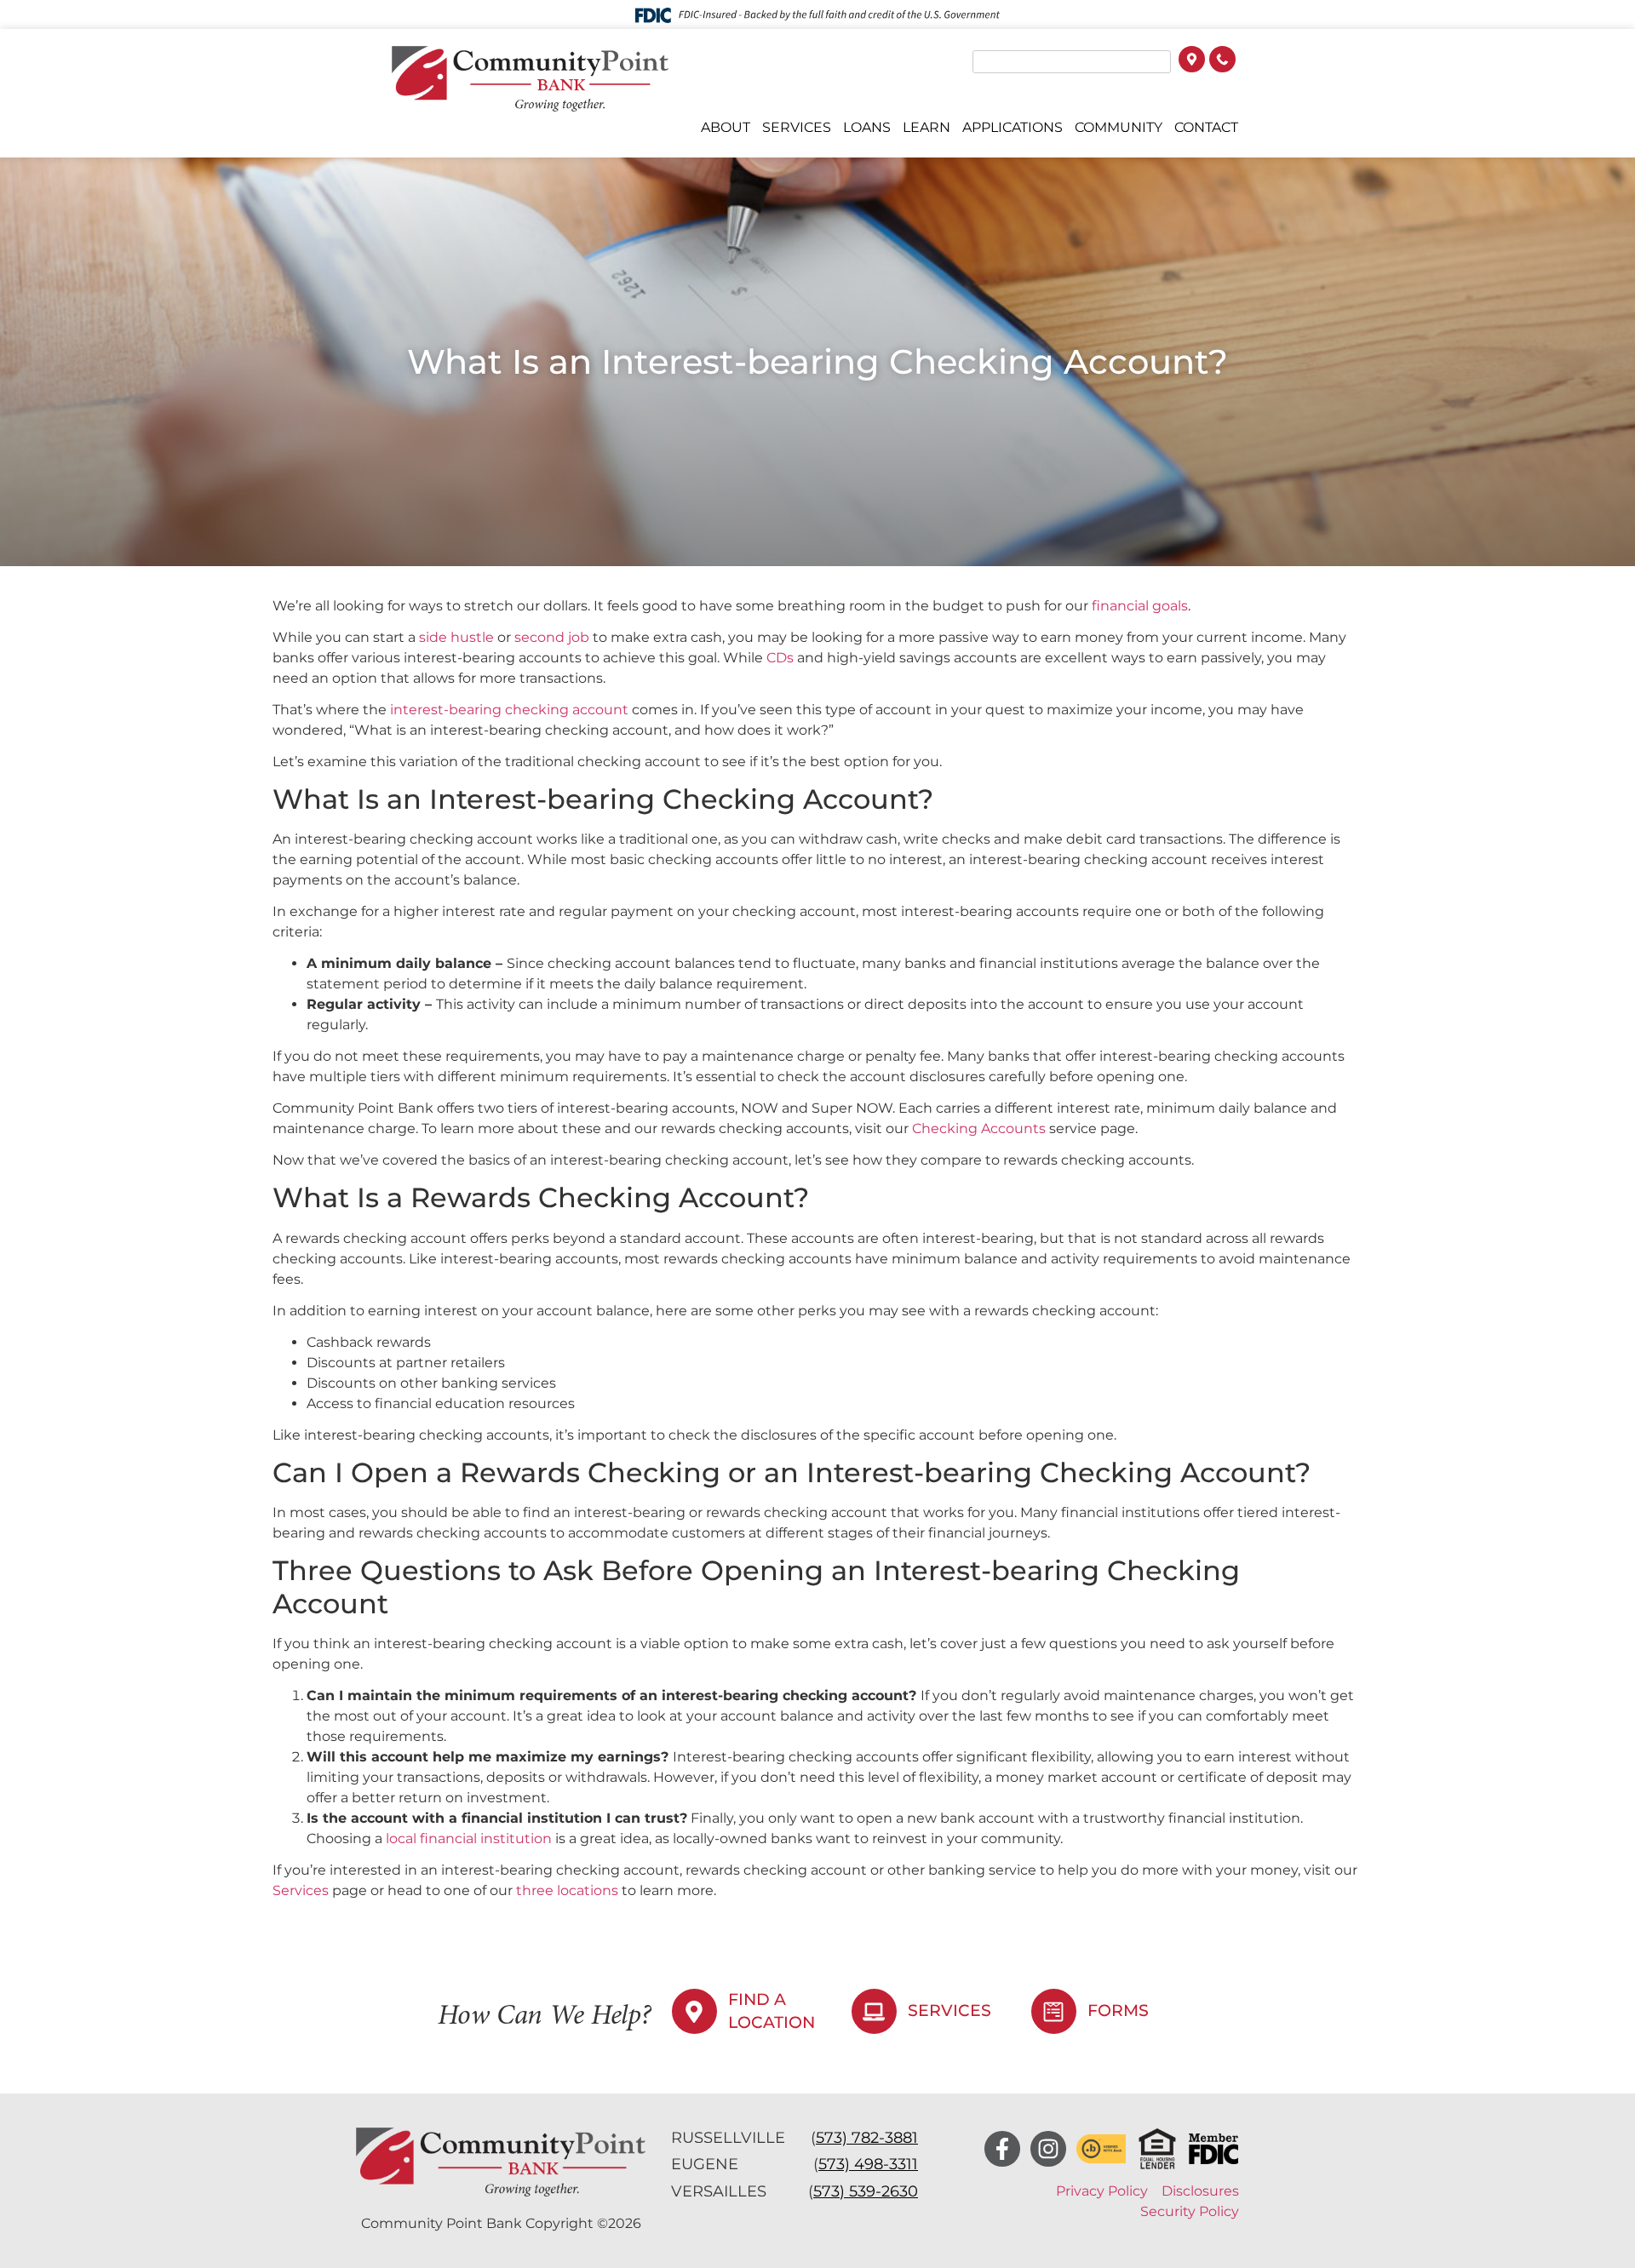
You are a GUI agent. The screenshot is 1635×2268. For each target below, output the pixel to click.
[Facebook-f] (1002, 2149)
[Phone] (1222, 61)
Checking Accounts (979, 1128)
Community (1119, 127)
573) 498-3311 (868, 2164)
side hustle (456, 637)
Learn (926, 127)
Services (797, 127)
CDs (780, 658)
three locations (565, 1890)
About (726, 127)
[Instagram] (1048, 2149)
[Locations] (1192, 61)
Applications (1013, 127)
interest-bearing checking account (508, 710)
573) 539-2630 (866, 2191)
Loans (867, 127)
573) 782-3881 (867, 2138)
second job (552, 637)
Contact (1206, 127)
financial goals (1140, 606)
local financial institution (467, 1838)
